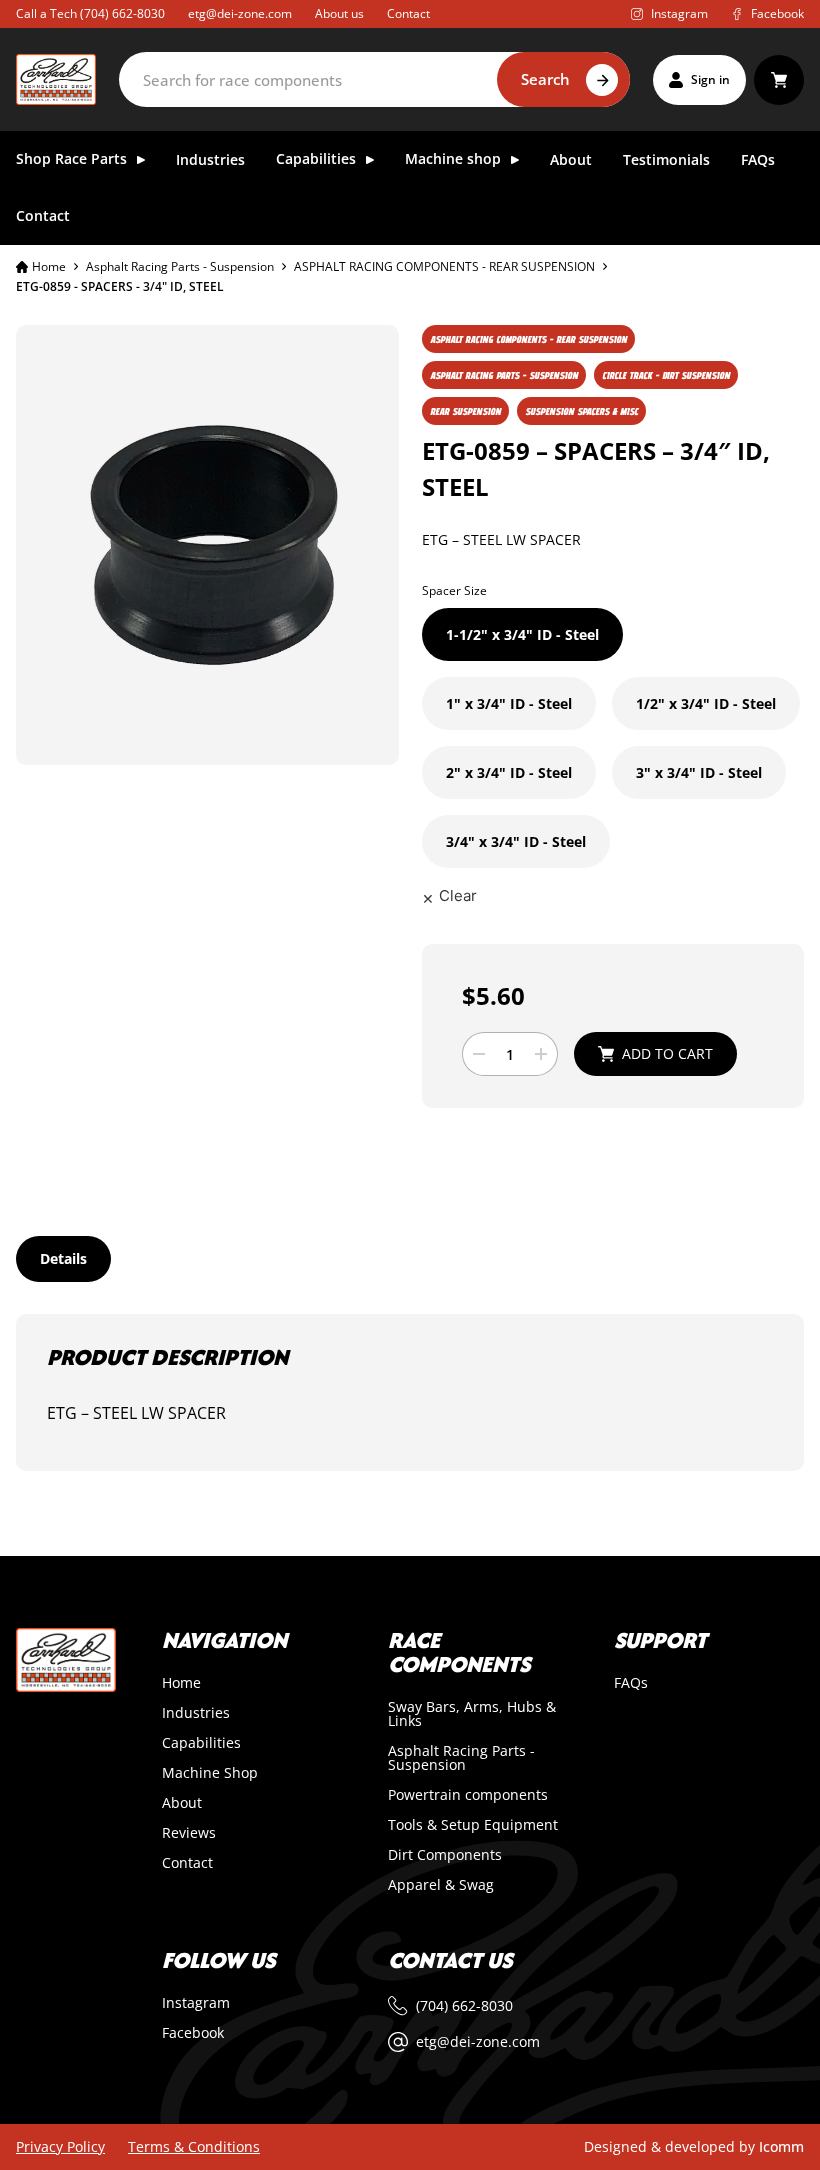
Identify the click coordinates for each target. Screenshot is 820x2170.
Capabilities (201, 1743)
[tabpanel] (410, 1392)
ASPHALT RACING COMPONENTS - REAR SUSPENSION (444, 267)
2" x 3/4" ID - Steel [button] (509, 772)
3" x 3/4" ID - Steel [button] (699, 772)
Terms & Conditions (194, 2147)
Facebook (193, 2033)
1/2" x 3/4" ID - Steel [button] (706, 703)
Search (545, 79)
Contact (408, 14)
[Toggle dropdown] (141, 160)
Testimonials (666, 160)
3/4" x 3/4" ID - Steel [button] (516, 841)
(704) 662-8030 (122, 13)
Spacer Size (454, 590)
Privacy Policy (60, 2147)
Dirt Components (445, 1855)
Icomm (781, 2146)
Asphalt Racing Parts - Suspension (180, 267)
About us (339, 14)
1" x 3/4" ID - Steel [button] (509, 703)
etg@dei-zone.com (240, 14)
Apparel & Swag (441, 1885)
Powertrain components (468, 1795)
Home (49, 267)
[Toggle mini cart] (779, 80)
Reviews (189, 1833)
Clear (458, 895)
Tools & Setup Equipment (473, 1825)
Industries (210, 160)
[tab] (63, 1259)
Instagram (196, 2003)
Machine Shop (210, 1773)
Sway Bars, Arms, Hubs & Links (472, 1714)
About (571, 160)
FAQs (758, 160)
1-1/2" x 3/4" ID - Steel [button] (522, 634)
